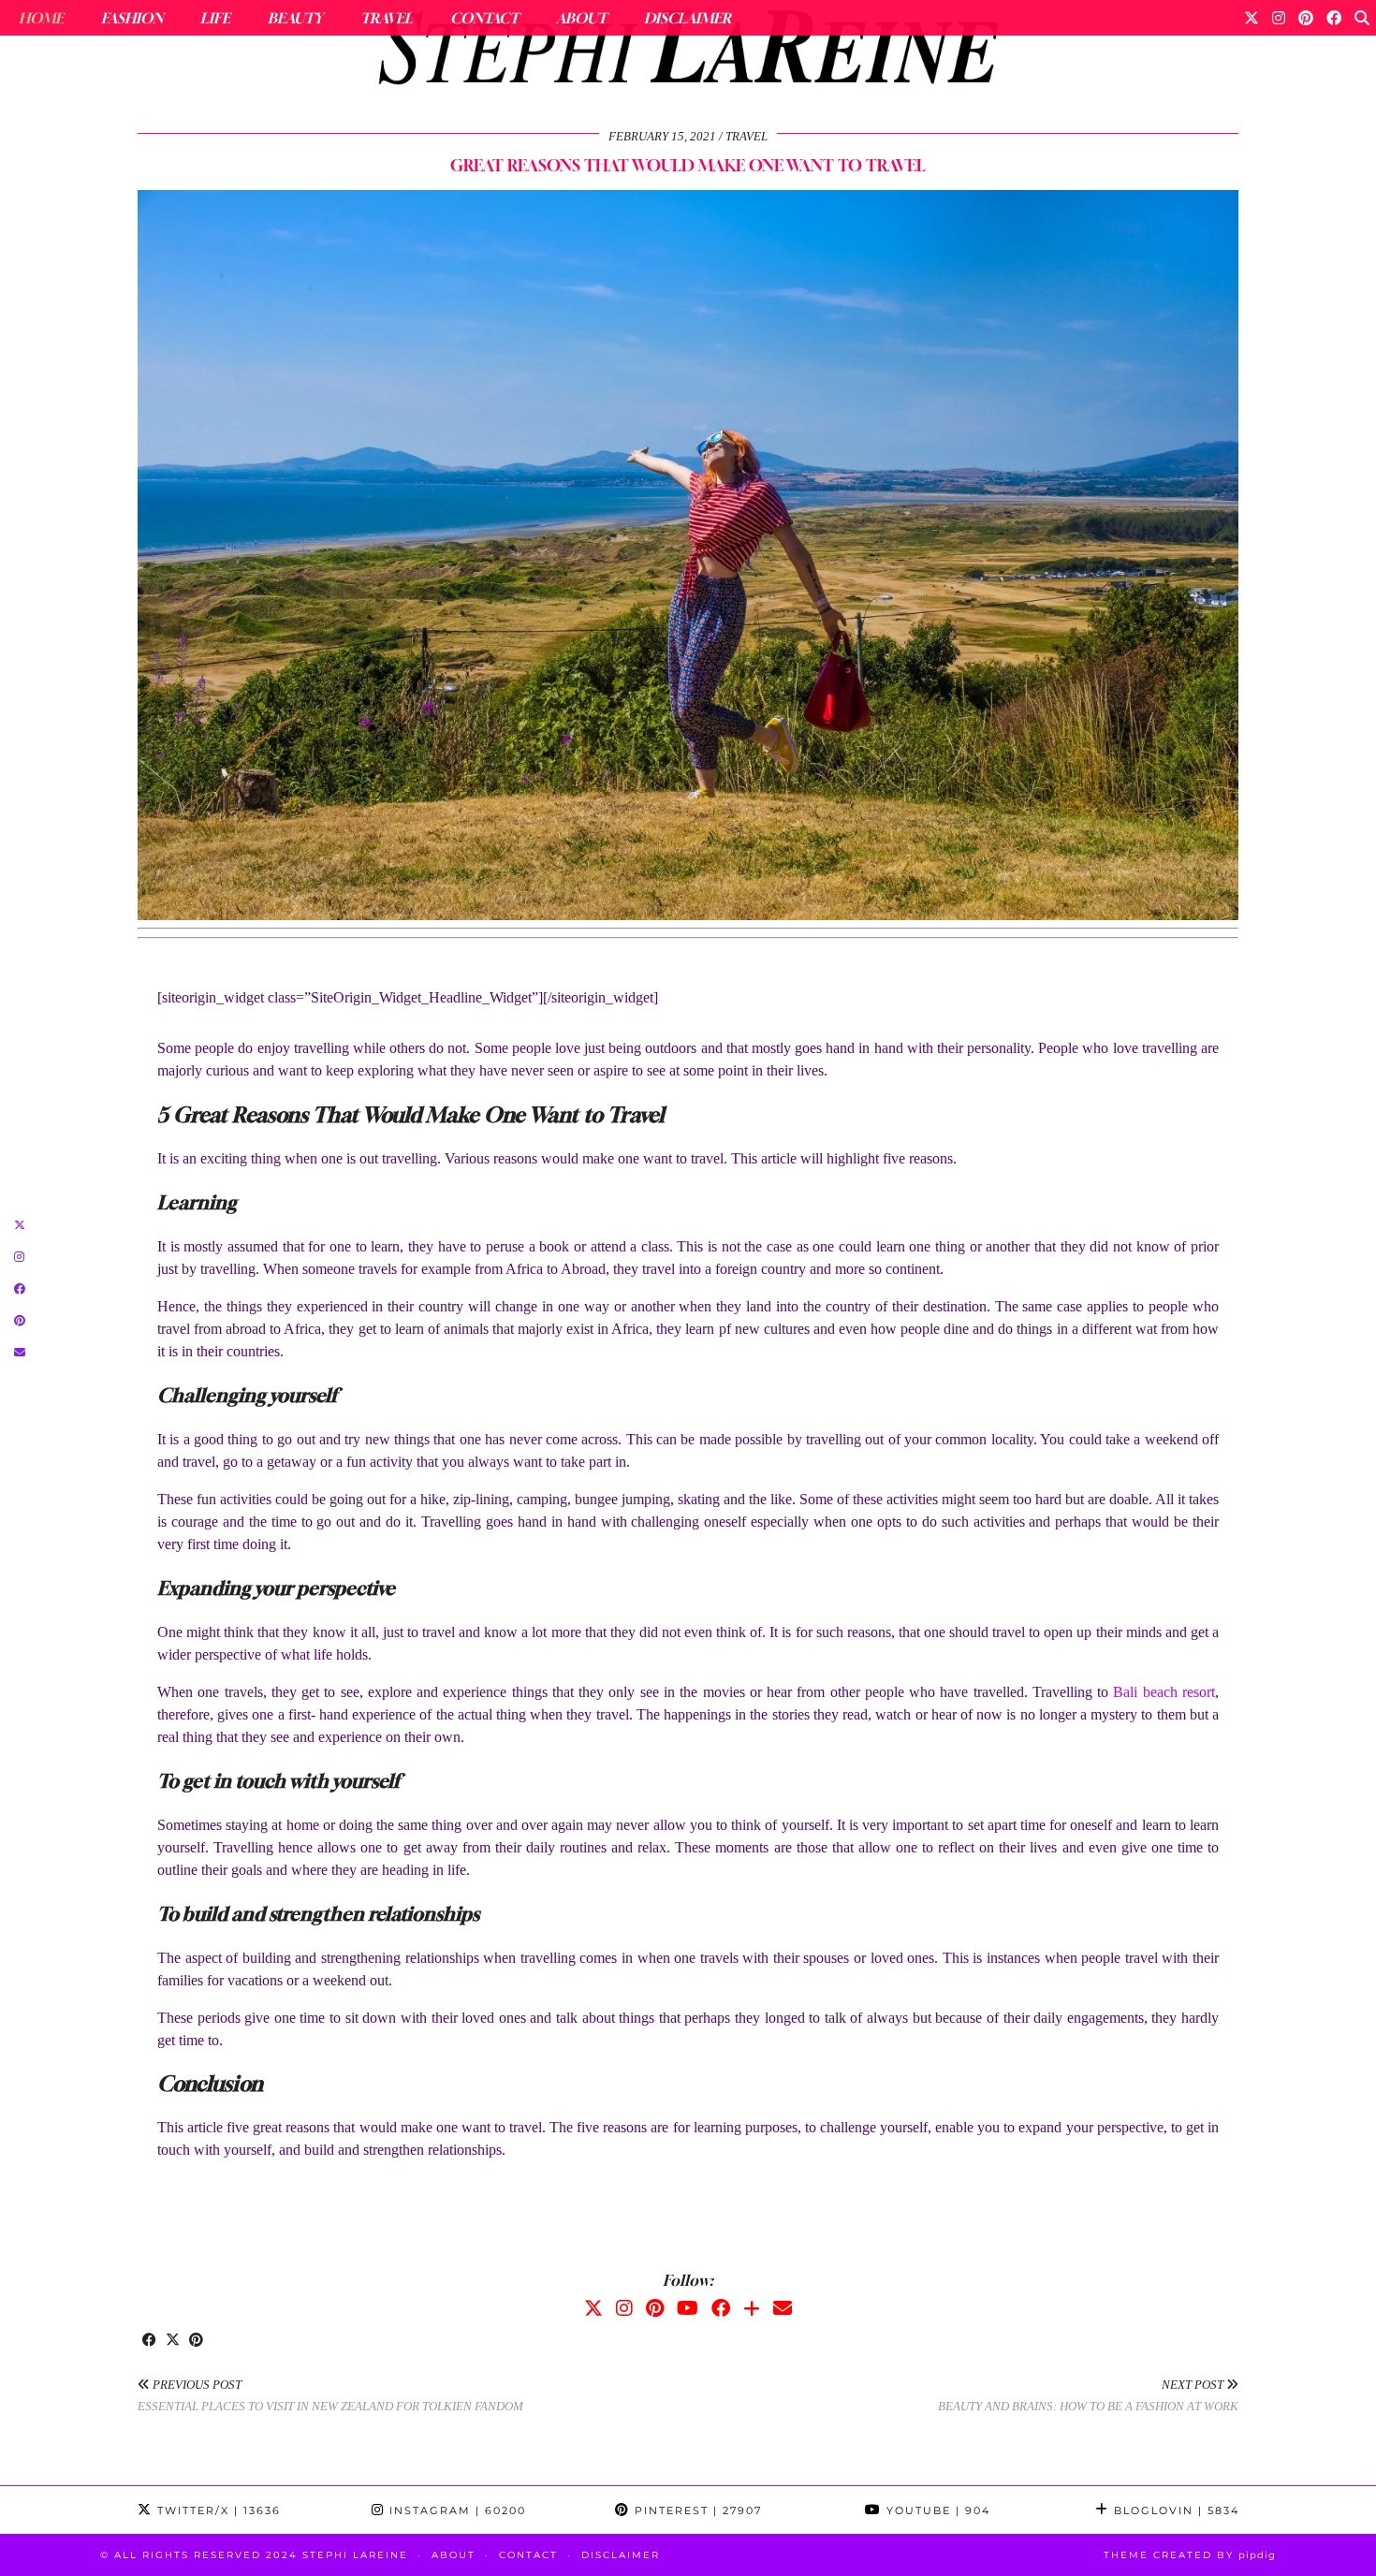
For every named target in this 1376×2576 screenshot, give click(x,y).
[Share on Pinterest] (196, 2341)
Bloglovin (1174, 2510)
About (581, 18)
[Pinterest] (1306, 18)
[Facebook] (1334, 18)
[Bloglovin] (752, 2308)
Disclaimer (688, 18)
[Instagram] (1279, 18)
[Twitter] (1252, 18)
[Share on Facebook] (149, 2341)
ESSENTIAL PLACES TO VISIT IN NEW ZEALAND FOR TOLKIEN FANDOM (330, 2395)
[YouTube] (688, 2308)
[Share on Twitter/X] (173, 2341)
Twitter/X (217, 2510)
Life (215, 18)
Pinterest (696, 2510)
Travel (387, 18)
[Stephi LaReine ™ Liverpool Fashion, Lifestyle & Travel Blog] (688, 52)
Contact (484, 18)
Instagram (455, 2510)
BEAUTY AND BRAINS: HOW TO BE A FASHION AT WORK (1088, 2395)
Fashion (132, 18)
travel (747, 136)
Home (41, 18)
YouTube (936, 2510)
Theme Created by (1190, 2555)
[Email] (783, 2308)
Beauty (295, 18)
